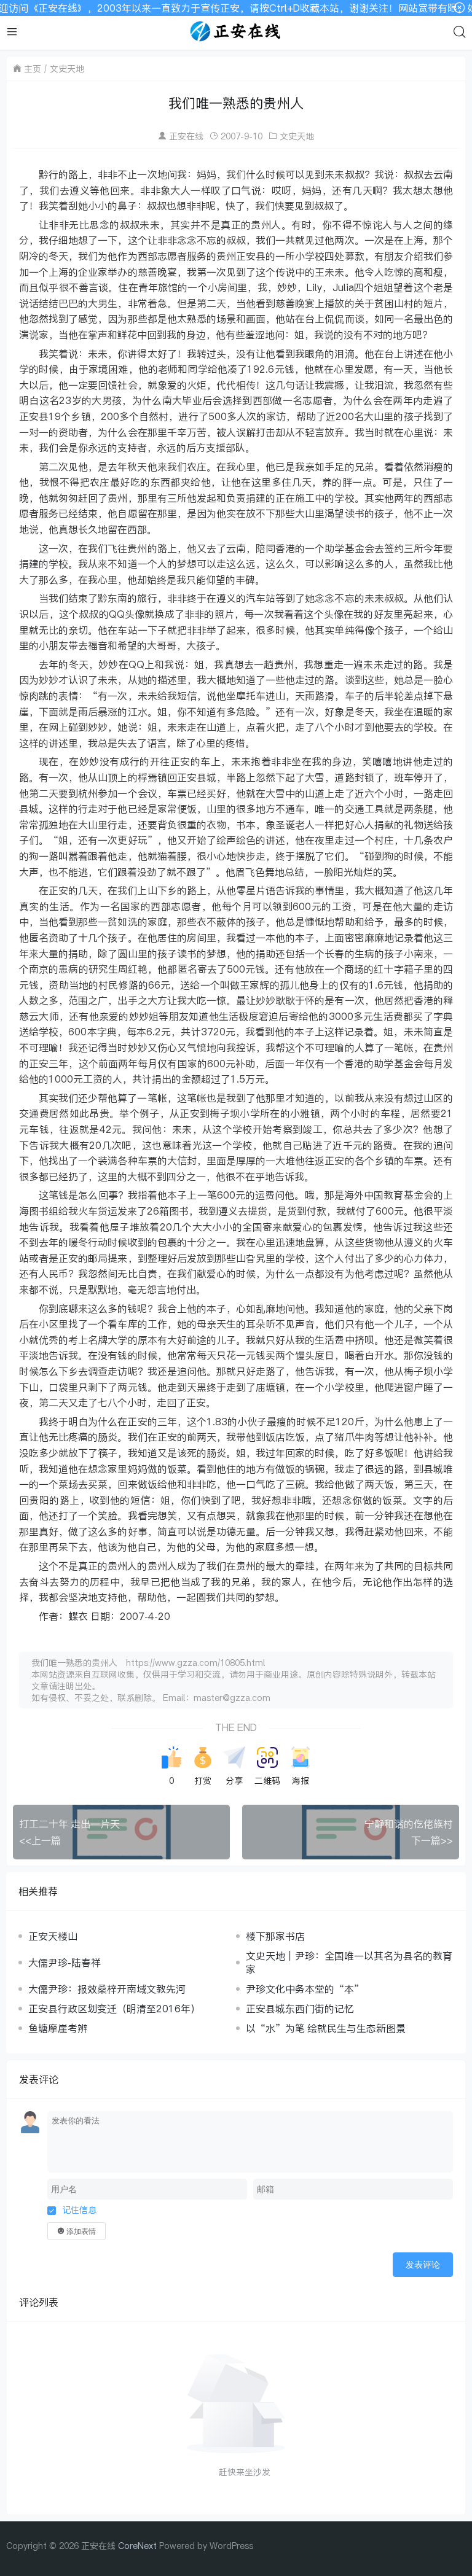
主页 (33, 68)
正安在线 (186, 136)
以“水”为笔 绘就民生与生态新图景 (326, 2028)
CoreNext (137, 2546)
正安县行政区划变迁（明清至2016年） (114, 2009)
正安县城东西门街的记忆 (300, 2009)
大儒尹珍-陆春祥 (65, 1963)
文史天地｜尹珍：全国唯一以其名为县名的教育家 (349, 1963)
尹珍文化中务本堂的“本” (305, 1989)
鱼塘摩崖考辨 (58, 2028)
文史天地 (67, 68)
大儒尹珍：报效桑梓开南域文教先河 (107, 1989)
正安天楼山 (53, 1936)
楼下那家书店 (275, 1936)
